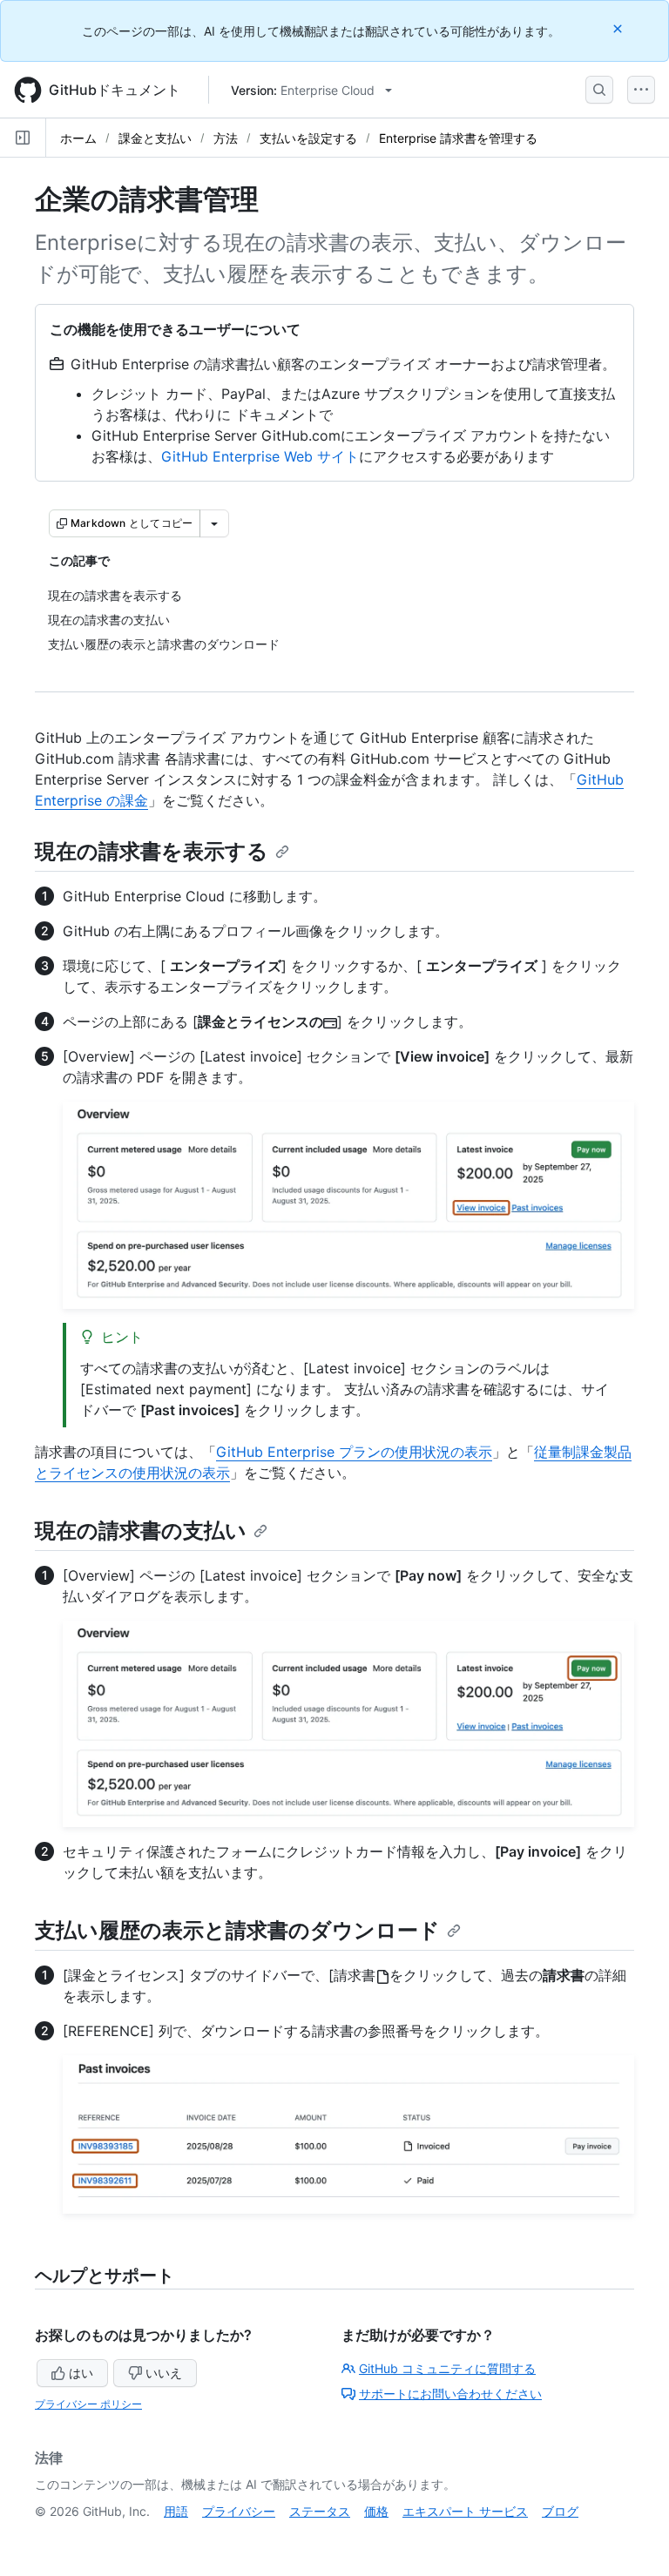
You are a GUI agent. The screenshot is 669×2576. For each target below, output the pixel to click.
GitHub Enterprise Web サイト (260, 456)
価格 (376, 2511)
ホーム (78, 138)
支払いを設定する (308, 138)
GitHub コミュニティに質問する (447, 2368)
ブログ (560, 2511)
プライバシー (239, 2511)
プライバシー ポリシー (88, 2404)
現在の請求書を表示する (152, 851)
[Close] (619, 28)
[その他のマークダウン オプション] (214, 523)
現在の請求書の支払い (141, 1531)
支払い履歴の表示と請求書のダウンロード (237, 1930)
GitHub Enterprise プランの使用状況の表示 (354, 1452)
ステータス (320, 2511)
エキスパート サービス (465, 2511)
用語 (176, 2511)
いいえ (164, 2373)
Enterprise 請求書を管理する (458, 138)
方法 (226, 138)
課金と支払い (155, 138)
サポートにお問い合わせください (450, 2394)
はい (81, 2373)
